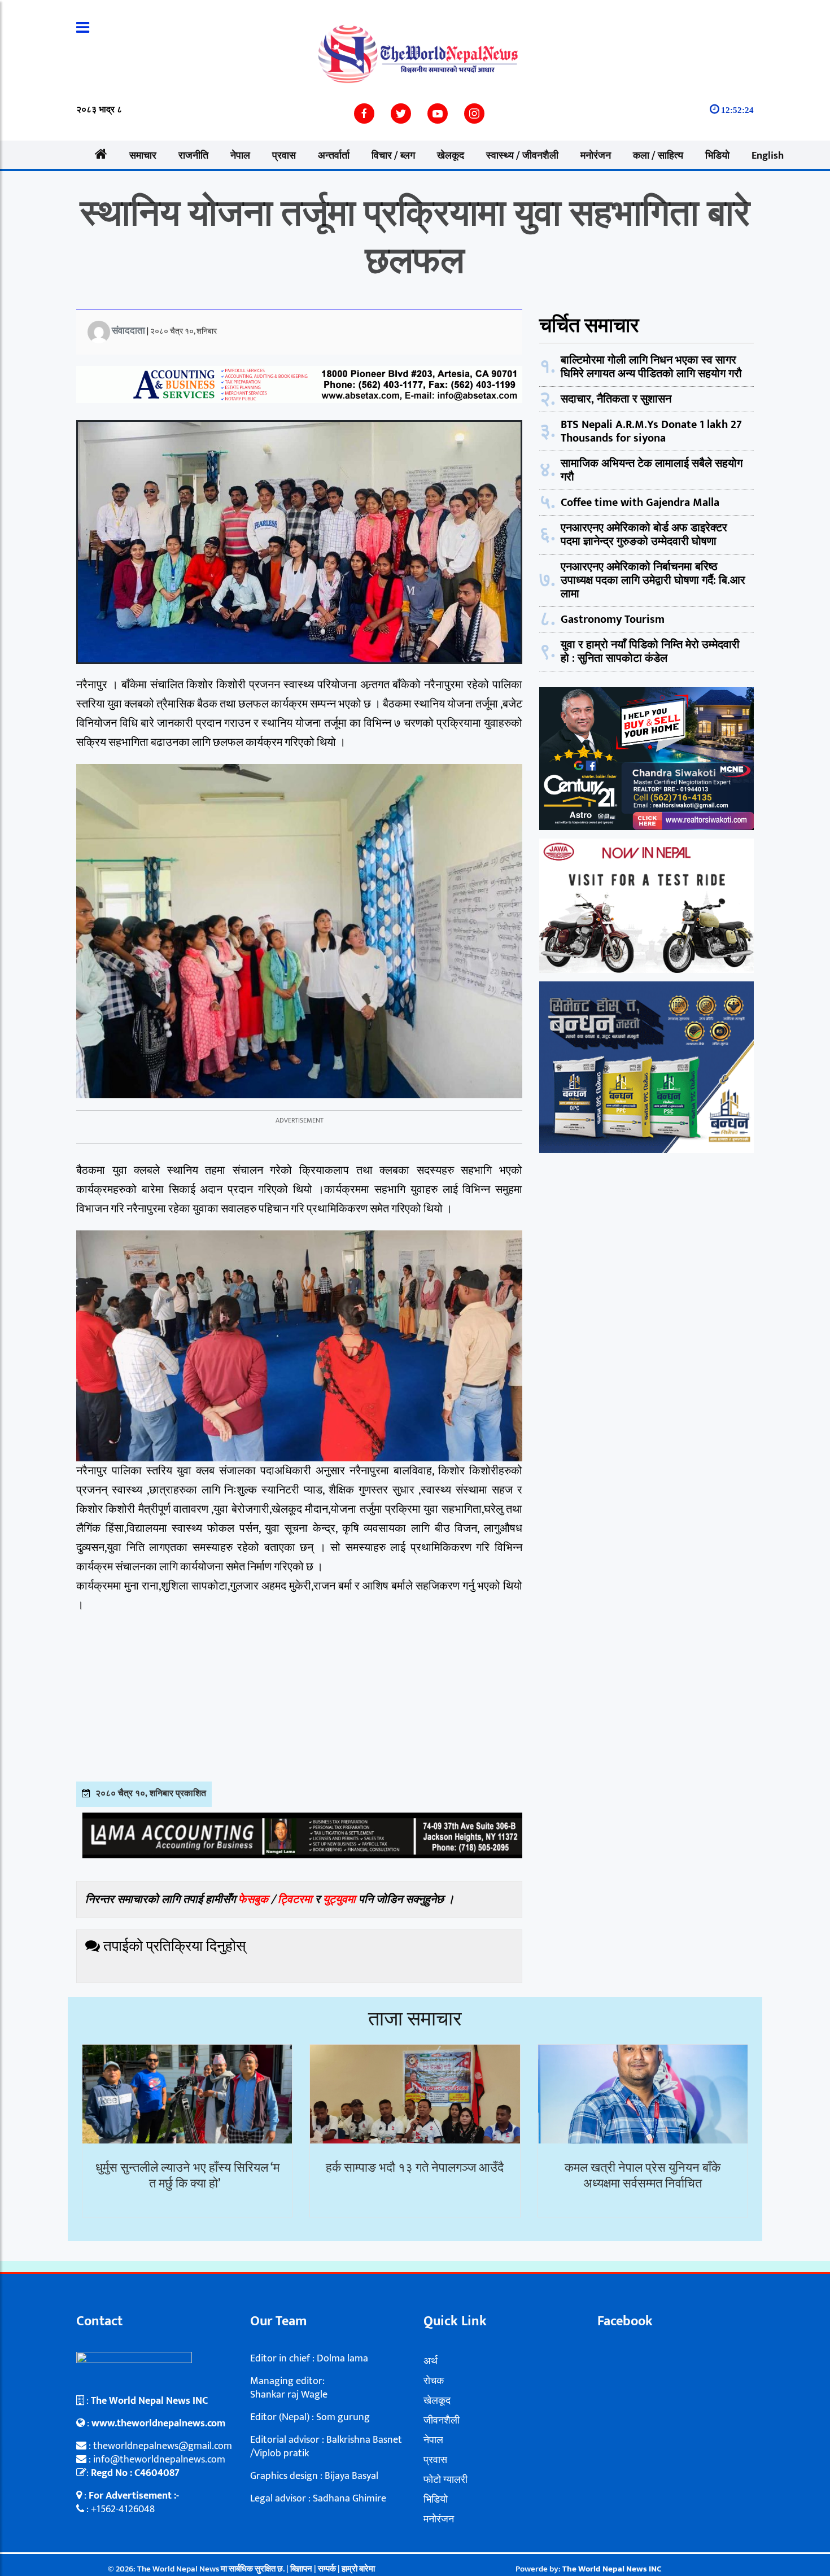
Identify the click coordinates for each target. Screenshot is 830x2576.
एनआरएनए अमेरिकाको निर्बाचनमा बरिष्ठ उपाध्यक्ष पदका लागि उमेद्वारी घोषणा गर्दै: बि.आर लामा (653, 580)
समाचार (143, 156)
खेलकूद (451, 156)
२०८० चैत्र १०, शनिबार (184, 331)
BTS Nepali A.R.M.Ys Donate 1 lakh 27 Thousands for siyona (651, 431)
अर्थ (431, 2361)
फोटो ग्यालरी (445, 2480)
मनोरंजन (596, 156)
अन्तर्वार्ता (334, 156)
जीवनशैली (442, 2421)
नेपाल (240, 156)
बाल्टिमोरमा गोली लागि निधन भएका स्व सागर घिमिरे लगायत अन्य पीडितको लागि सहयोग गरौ (651, 367)
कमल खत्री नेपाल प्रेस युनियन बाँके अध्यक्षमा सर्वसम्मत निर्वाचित (643, 2176)
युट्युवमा (341, 1900)
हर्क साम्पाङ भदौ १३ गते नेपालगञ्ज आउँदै (415, 2168)
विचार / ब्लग (393, 156)
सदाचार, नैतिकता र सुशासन (616, 399)
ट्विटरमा (295, 1900)
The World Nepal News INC (612, 2569)
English (768, 156)
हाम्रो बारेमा (358, 2569)
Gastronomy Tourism (613, 619)
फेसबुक (253, 1900)
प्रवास (284, 156)
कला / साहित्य (658, 156)
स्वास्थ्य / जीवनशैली (522, 156)
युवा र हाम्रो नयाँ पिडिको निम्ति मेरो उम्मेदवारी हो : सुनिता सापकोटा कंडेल (650, 652)
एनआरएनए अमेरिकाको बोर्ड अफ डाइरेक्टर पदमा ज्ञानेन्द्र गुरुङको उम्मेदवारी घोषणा (644, 535)
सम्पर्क (328, 2569)
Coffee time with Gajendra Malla (640, 503)
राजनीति (193, 156)
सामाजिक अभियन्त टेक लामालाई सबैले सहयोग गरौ (652, 470)
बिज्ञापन (301, 2569)
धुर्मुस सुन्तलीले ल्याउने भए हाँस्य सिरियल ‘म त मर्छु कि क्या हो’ (187, 2176)
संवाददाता (128, 331)
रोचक (434, 2381)
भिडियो (717, 156)
